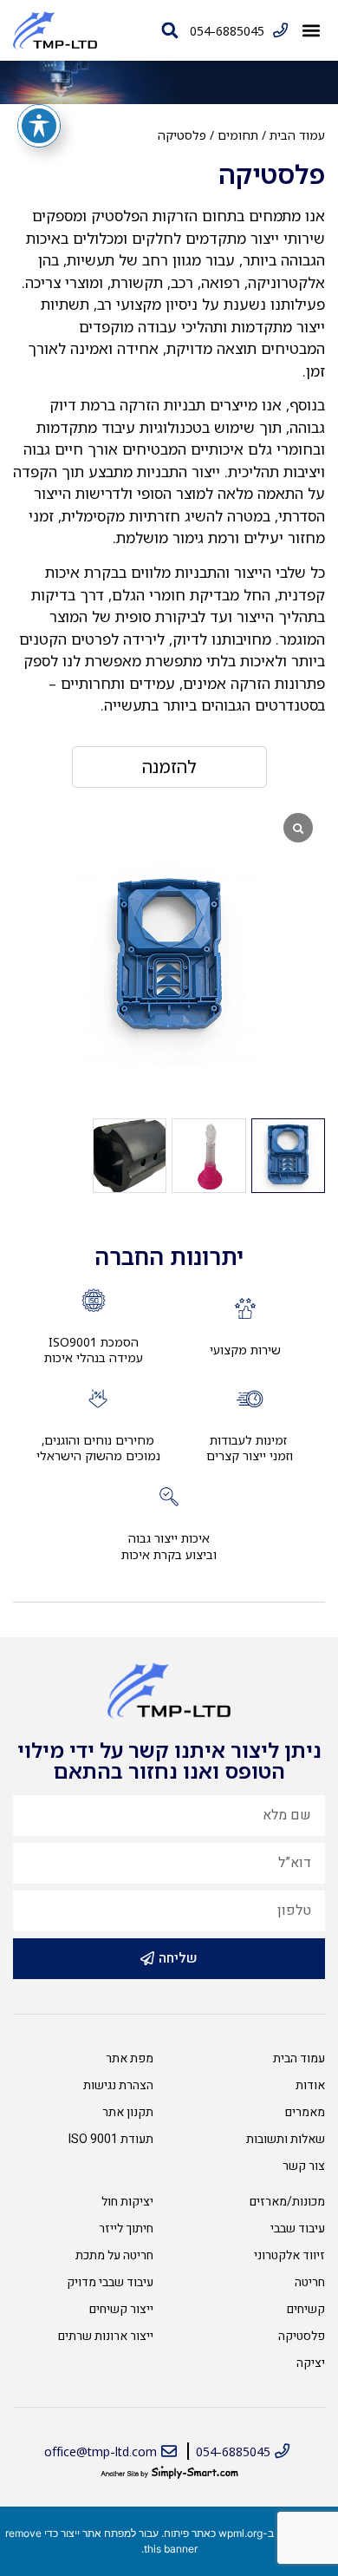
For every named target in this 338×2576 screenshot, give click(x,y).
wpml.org (240, 2533)
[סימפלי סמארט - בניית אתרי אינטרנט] (169, 2473)
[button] (311, 31)
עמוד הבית (297, 135)
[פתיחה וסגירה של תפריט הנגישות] (39, 126)
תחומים (238, 135)
